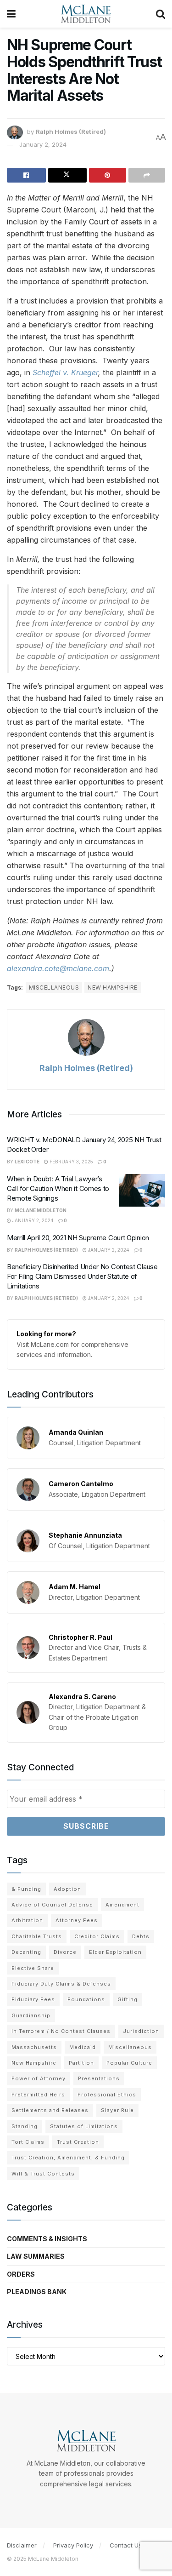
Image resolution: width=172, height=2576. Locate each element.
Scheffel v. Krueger (65, 372)
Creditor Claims (97, 1936)
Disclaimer (22, 2545)
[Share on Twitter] (68, 175)
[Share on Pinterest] (108, 175)
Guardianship (31, 2015)
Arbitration (27, 1920)
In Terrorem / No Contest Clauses (61, 2031)
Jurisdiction (141, 2031)
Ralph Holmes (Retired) (71, 132)
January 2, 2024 (43, 144)
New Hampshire (112, 987)
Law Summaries (36, 2256)
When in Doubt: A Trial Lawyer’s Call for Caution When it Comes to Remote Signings (58, 1188)
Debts (141, 1936)
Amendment (122, 1905)
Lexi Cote (27, 1162)
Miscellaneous (54, 987)
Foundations (86, 1999)
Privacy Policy (73, 2545)
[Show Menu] (11, 14)
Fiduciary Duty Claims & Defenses (61, 1984)
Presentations (99, 2078)
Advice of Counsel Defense (52, 1905)
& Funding (26, 1889)
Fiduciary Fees (33, 1999)
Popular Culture (129, 2063)
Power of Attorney (39, 2078)
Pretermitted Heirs (38, 2095)
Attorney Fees (77, 1920)
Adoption (67, 1889)
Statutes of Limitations (84, 2126)
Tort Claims (28, 2142)
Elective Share (33, 1968)
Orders (21, 2274)
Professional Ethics (107, 2095)
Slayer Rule (117, 2110)
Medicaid (83, 2047)
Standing (25, 2126)
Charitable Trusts (37, 1936)
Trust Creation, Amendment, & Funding (68, 2158)
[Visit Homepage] (86, 14)
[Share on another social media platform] (147, 175)
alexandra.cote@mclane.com (58, 968)
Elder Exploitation (115, 1952)
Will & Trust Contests (43, 2174)
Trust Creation (78, 2142)
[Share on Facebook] (26, 175)
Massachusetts (34, 2047)
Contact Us (126, 2545)
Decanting (26, 1952)
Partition (81, 2063)
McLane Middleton (41, 1210)
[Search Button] (161, 14)
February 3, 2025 (71, 1162)
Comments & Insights (47, 2239)
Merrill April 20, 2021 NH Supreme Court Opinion (78, 1238)
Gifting (128, 1999)
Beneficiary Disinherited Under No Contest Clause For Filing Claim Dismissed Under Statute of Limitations (82, 1276)
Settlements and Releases (50, 2110)
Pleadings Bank (37, 2292)
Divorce (65, 1952)
